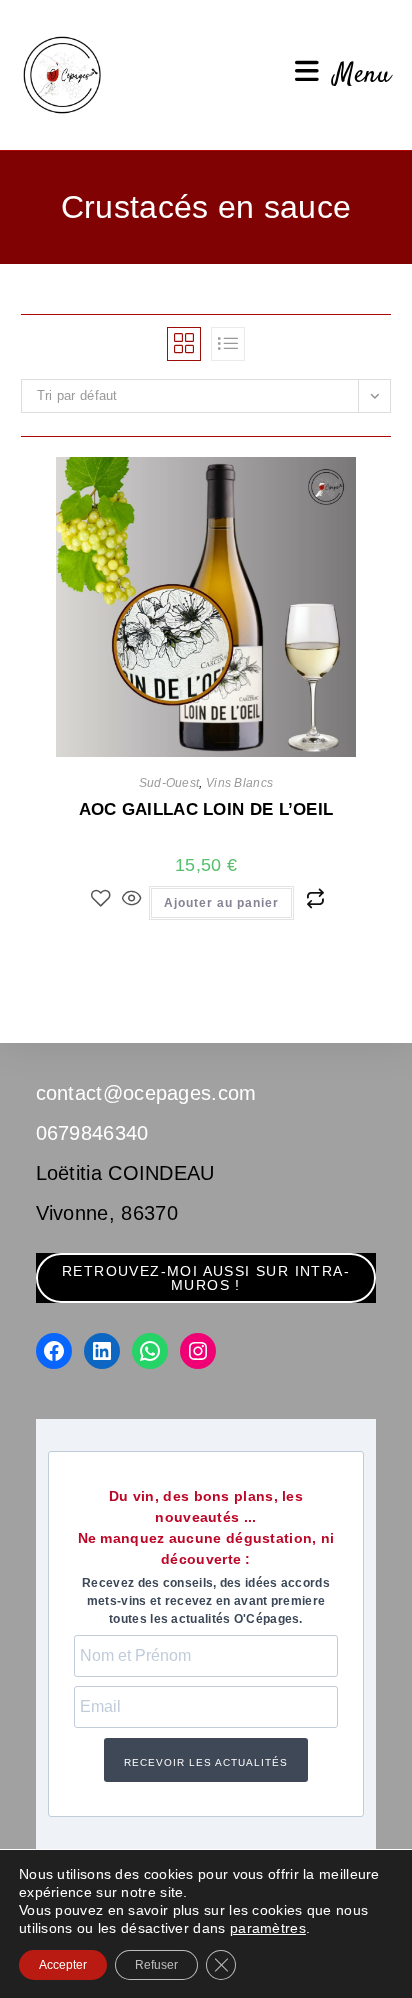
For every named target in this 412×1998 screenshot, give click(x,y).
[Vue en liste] (228, 344)
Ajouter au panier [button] (221, 903)
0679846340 (92, 1133)
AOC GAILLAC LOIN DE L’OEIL (206, 809)
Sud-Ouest (169, 783)
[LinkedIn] (102, 1351)
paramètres (268, 1928)
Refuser (156, 1965)
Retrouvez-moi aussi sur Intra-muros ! (206, 1278)
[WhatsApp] (150, 1351)
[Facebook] (54, 1351)
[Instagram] (198, 1351)
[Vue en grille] (184, 344)
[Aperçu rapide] (132, 900)
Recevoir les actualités (206, 1762)
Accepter (63, 1965)
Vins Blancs (239, 783)
